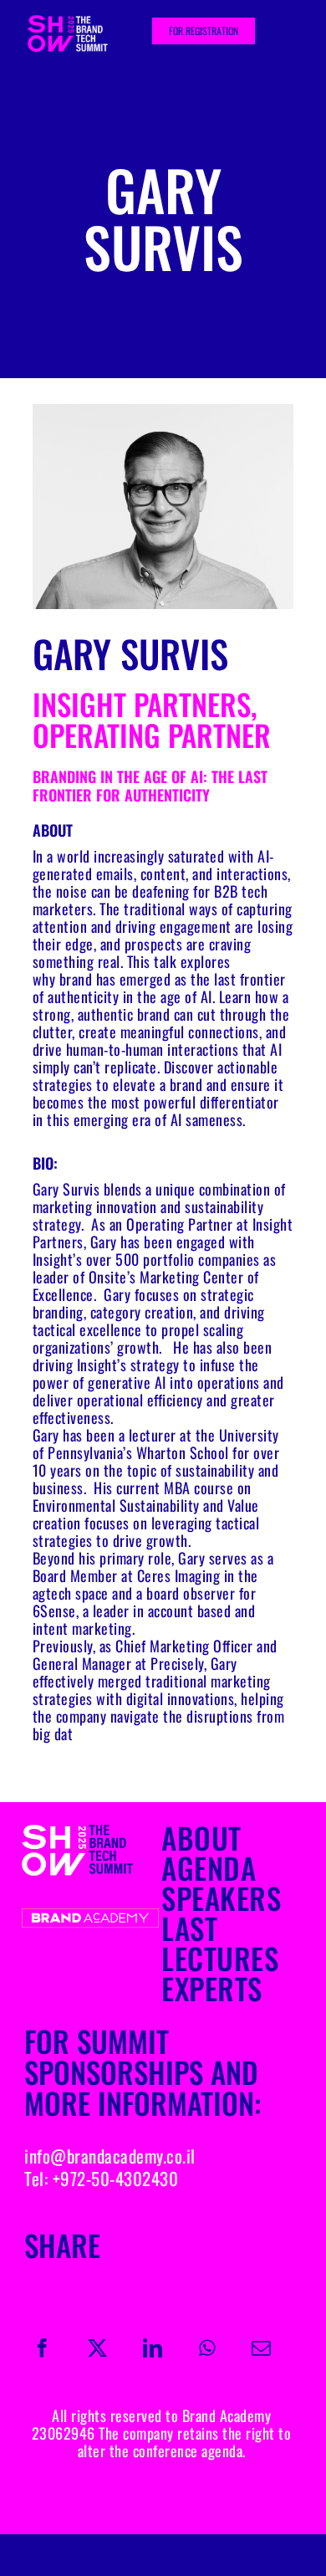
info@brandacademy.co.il (110, 2156)
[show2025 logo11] (77, 21)
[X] (98, 2348)
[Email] (262, 2348)
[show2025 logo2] (90, 1914)
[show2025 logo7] (90, 1830)
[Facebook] (43, 2348)
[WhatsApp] (208, 2348)
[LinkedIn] (153, 2348)
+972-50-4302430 (116, 2178)
